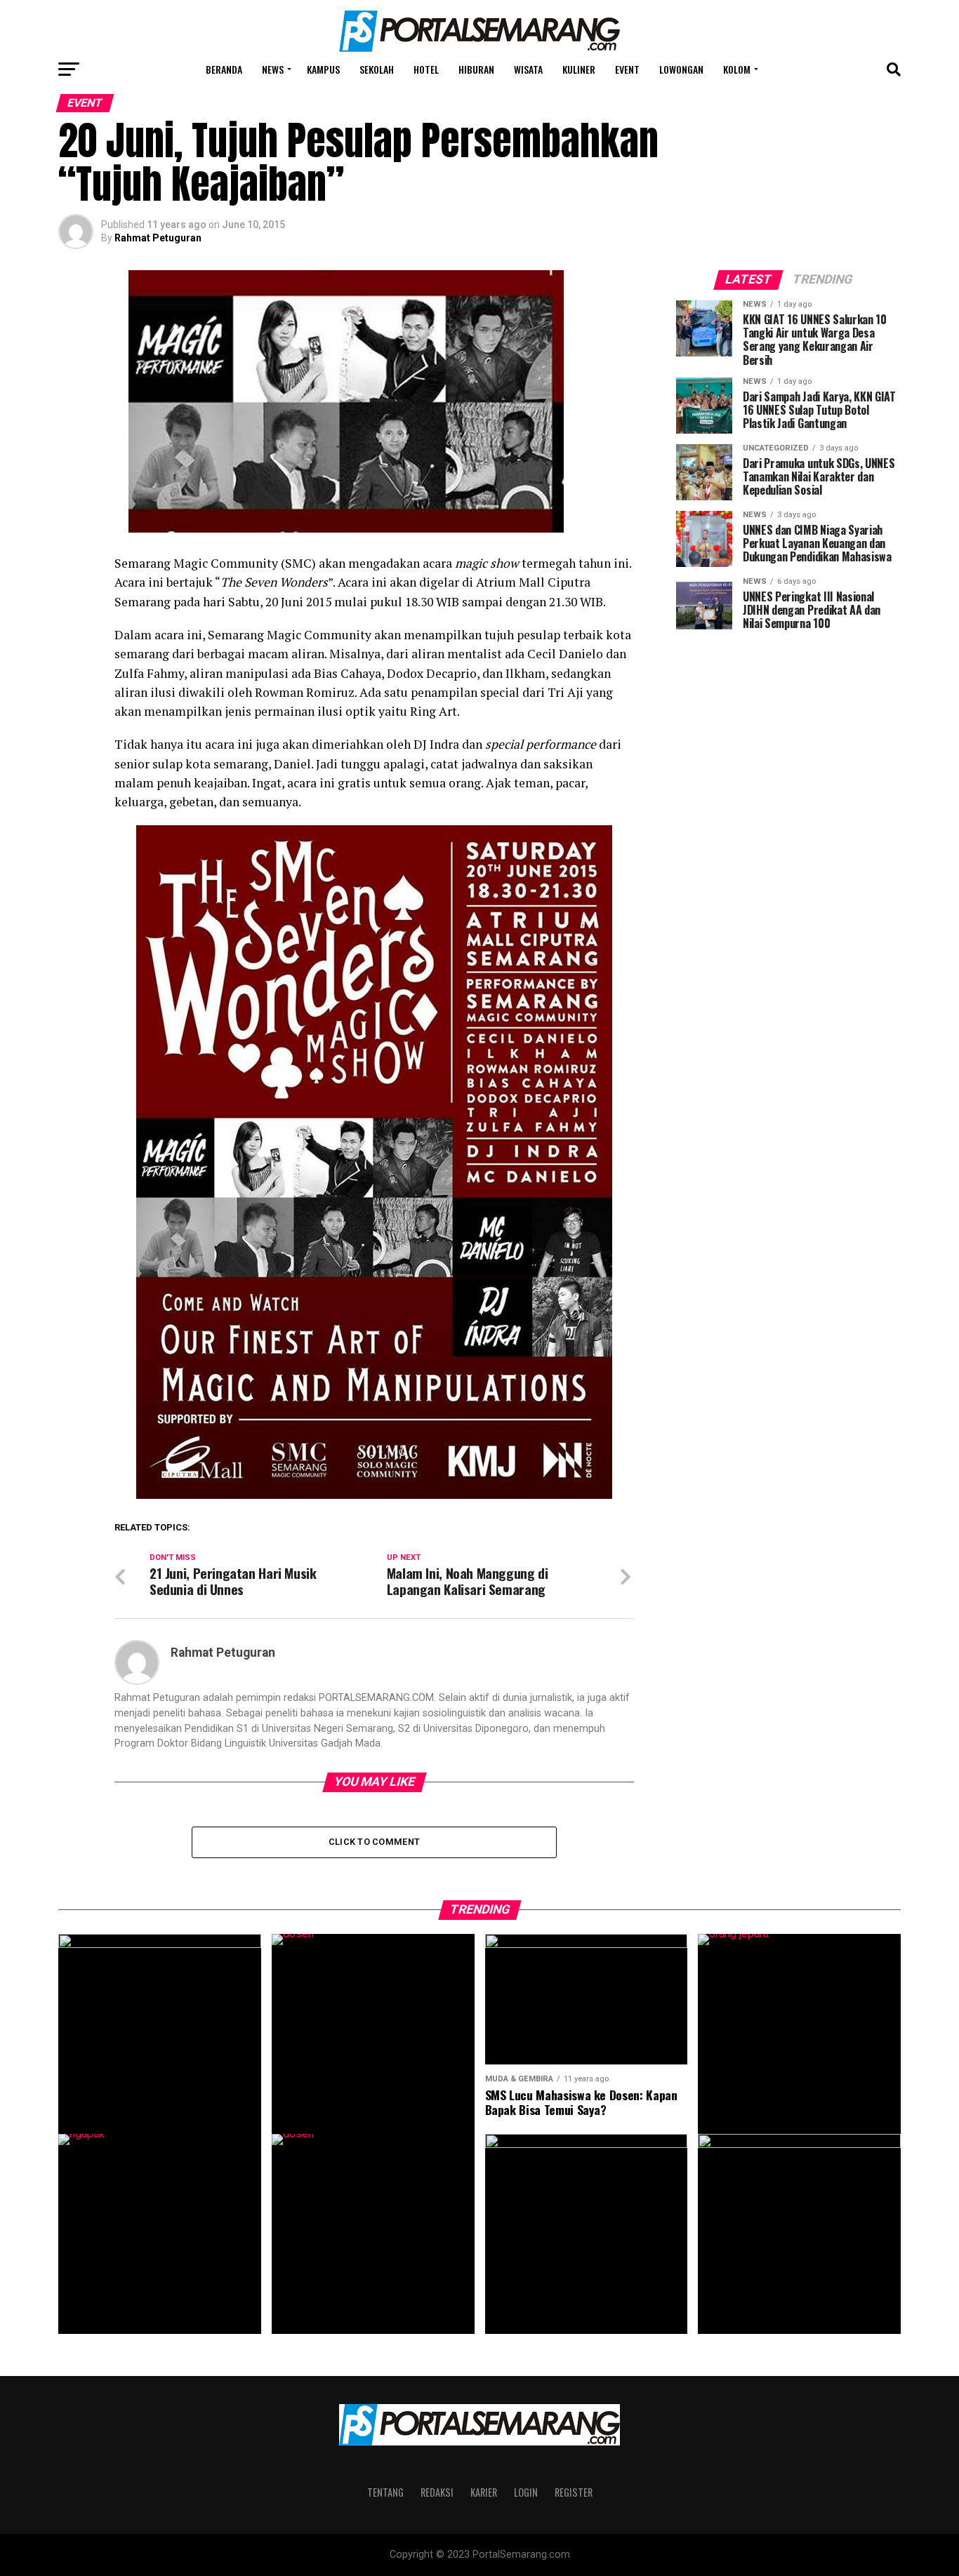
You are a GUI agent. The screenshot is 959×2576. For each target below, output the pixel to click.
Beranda (224, 69)
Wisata (528, 69)
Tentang (385, 2492)
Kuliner (579, 69)
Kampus (323, 69)
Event (627, 69)
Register (574, 2492)
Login (526, 2492)
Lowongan (681, 69)
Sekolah (377, 69)
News (273, 69)
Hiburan (476, 69)
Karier (484, 2492)
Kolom (737, 69)
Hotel (426, 69)
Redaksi (437, 2492)
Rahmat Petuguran (158, 238)
